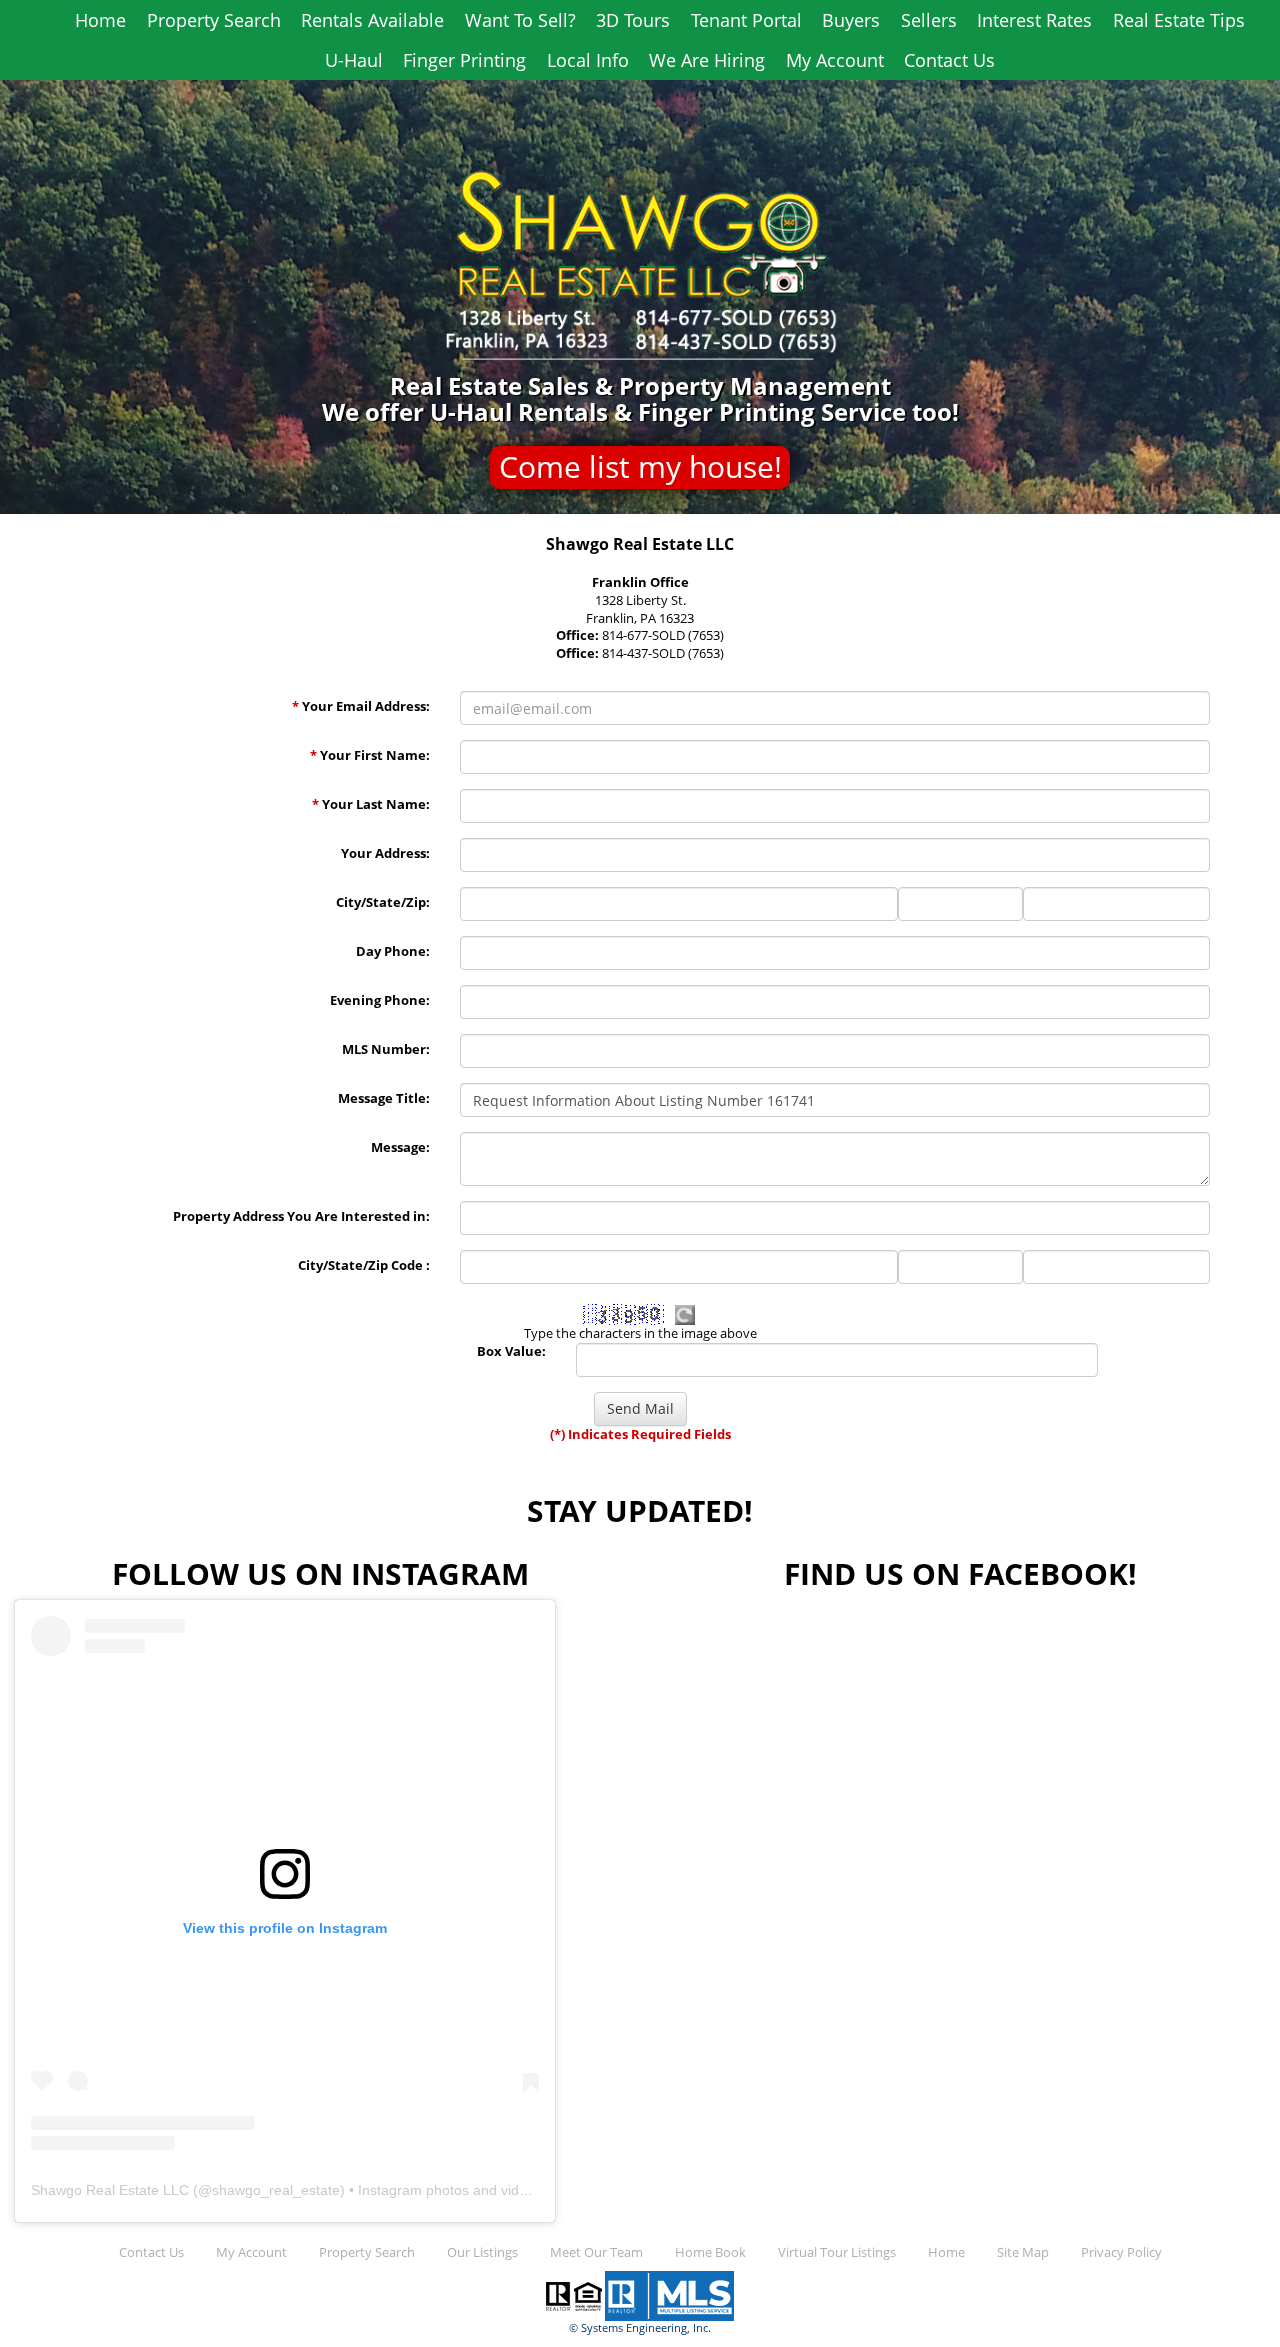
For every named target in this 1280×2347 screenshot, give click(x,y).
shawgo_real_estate (276, 2190)
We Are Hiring (707, 60)
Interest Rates (1034, 20)
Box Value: (511, 1351)
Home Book (710, 2252)
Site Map (1023, 2252)
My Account (835, 60)
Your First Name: (370, 755)
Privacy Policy (1121, 2252)
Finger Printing (464, 60)
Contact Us (949, 60)
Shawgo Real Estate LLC (110, 2190)
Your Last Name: (371, 804)
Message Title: (384, 1098)
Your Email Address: (361, 706)
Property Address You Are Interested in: (301, 1216)
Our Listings (482, 2252)
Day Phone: (393, 951)
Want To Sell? (520, 20)
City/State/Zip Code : (364, 1265)
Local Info (588, 60)
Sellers (929, 20)
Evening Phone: (380, 1000)
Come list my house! (640, 466)
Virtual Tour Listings (837, 2252)
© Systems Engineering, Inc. (640, 2328)
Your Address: (385, 853)
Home (100, 20)
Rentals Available (372, 20)
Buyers (851, 20)
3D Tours (633, 20)
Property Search (214, 20)
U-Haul (354, 60)
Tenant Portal (746, 20)
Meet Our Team (596, 2252)
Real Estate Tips (1179, 20)
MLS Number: (386, 1049)
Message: (400, 1147)
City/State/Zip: (383, 902)
